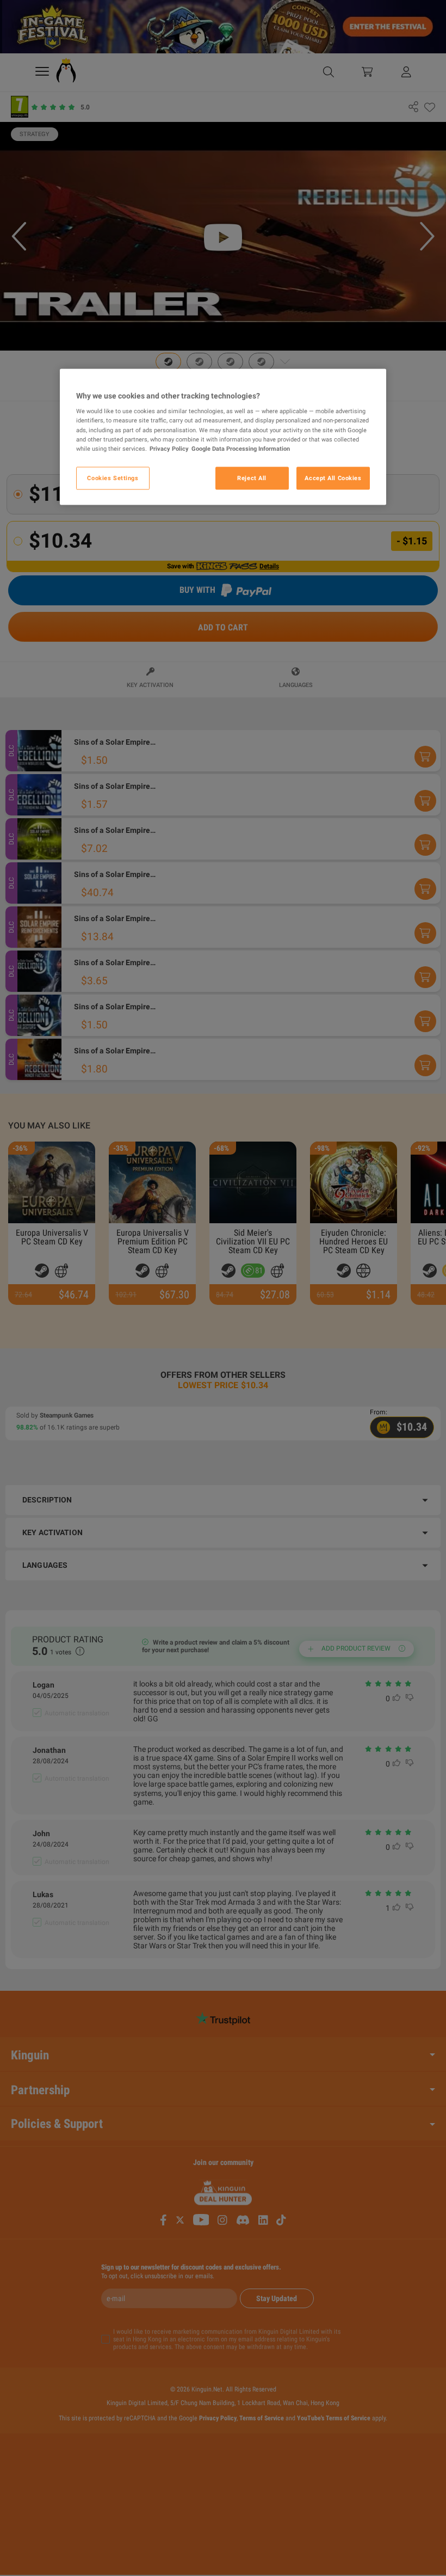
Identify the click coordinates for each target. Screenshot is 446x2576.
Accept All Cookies (333, 477)
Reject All (252, 477)
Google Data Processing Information (241, 448)
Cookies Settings (113, 477)
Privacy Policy (169, 448)
